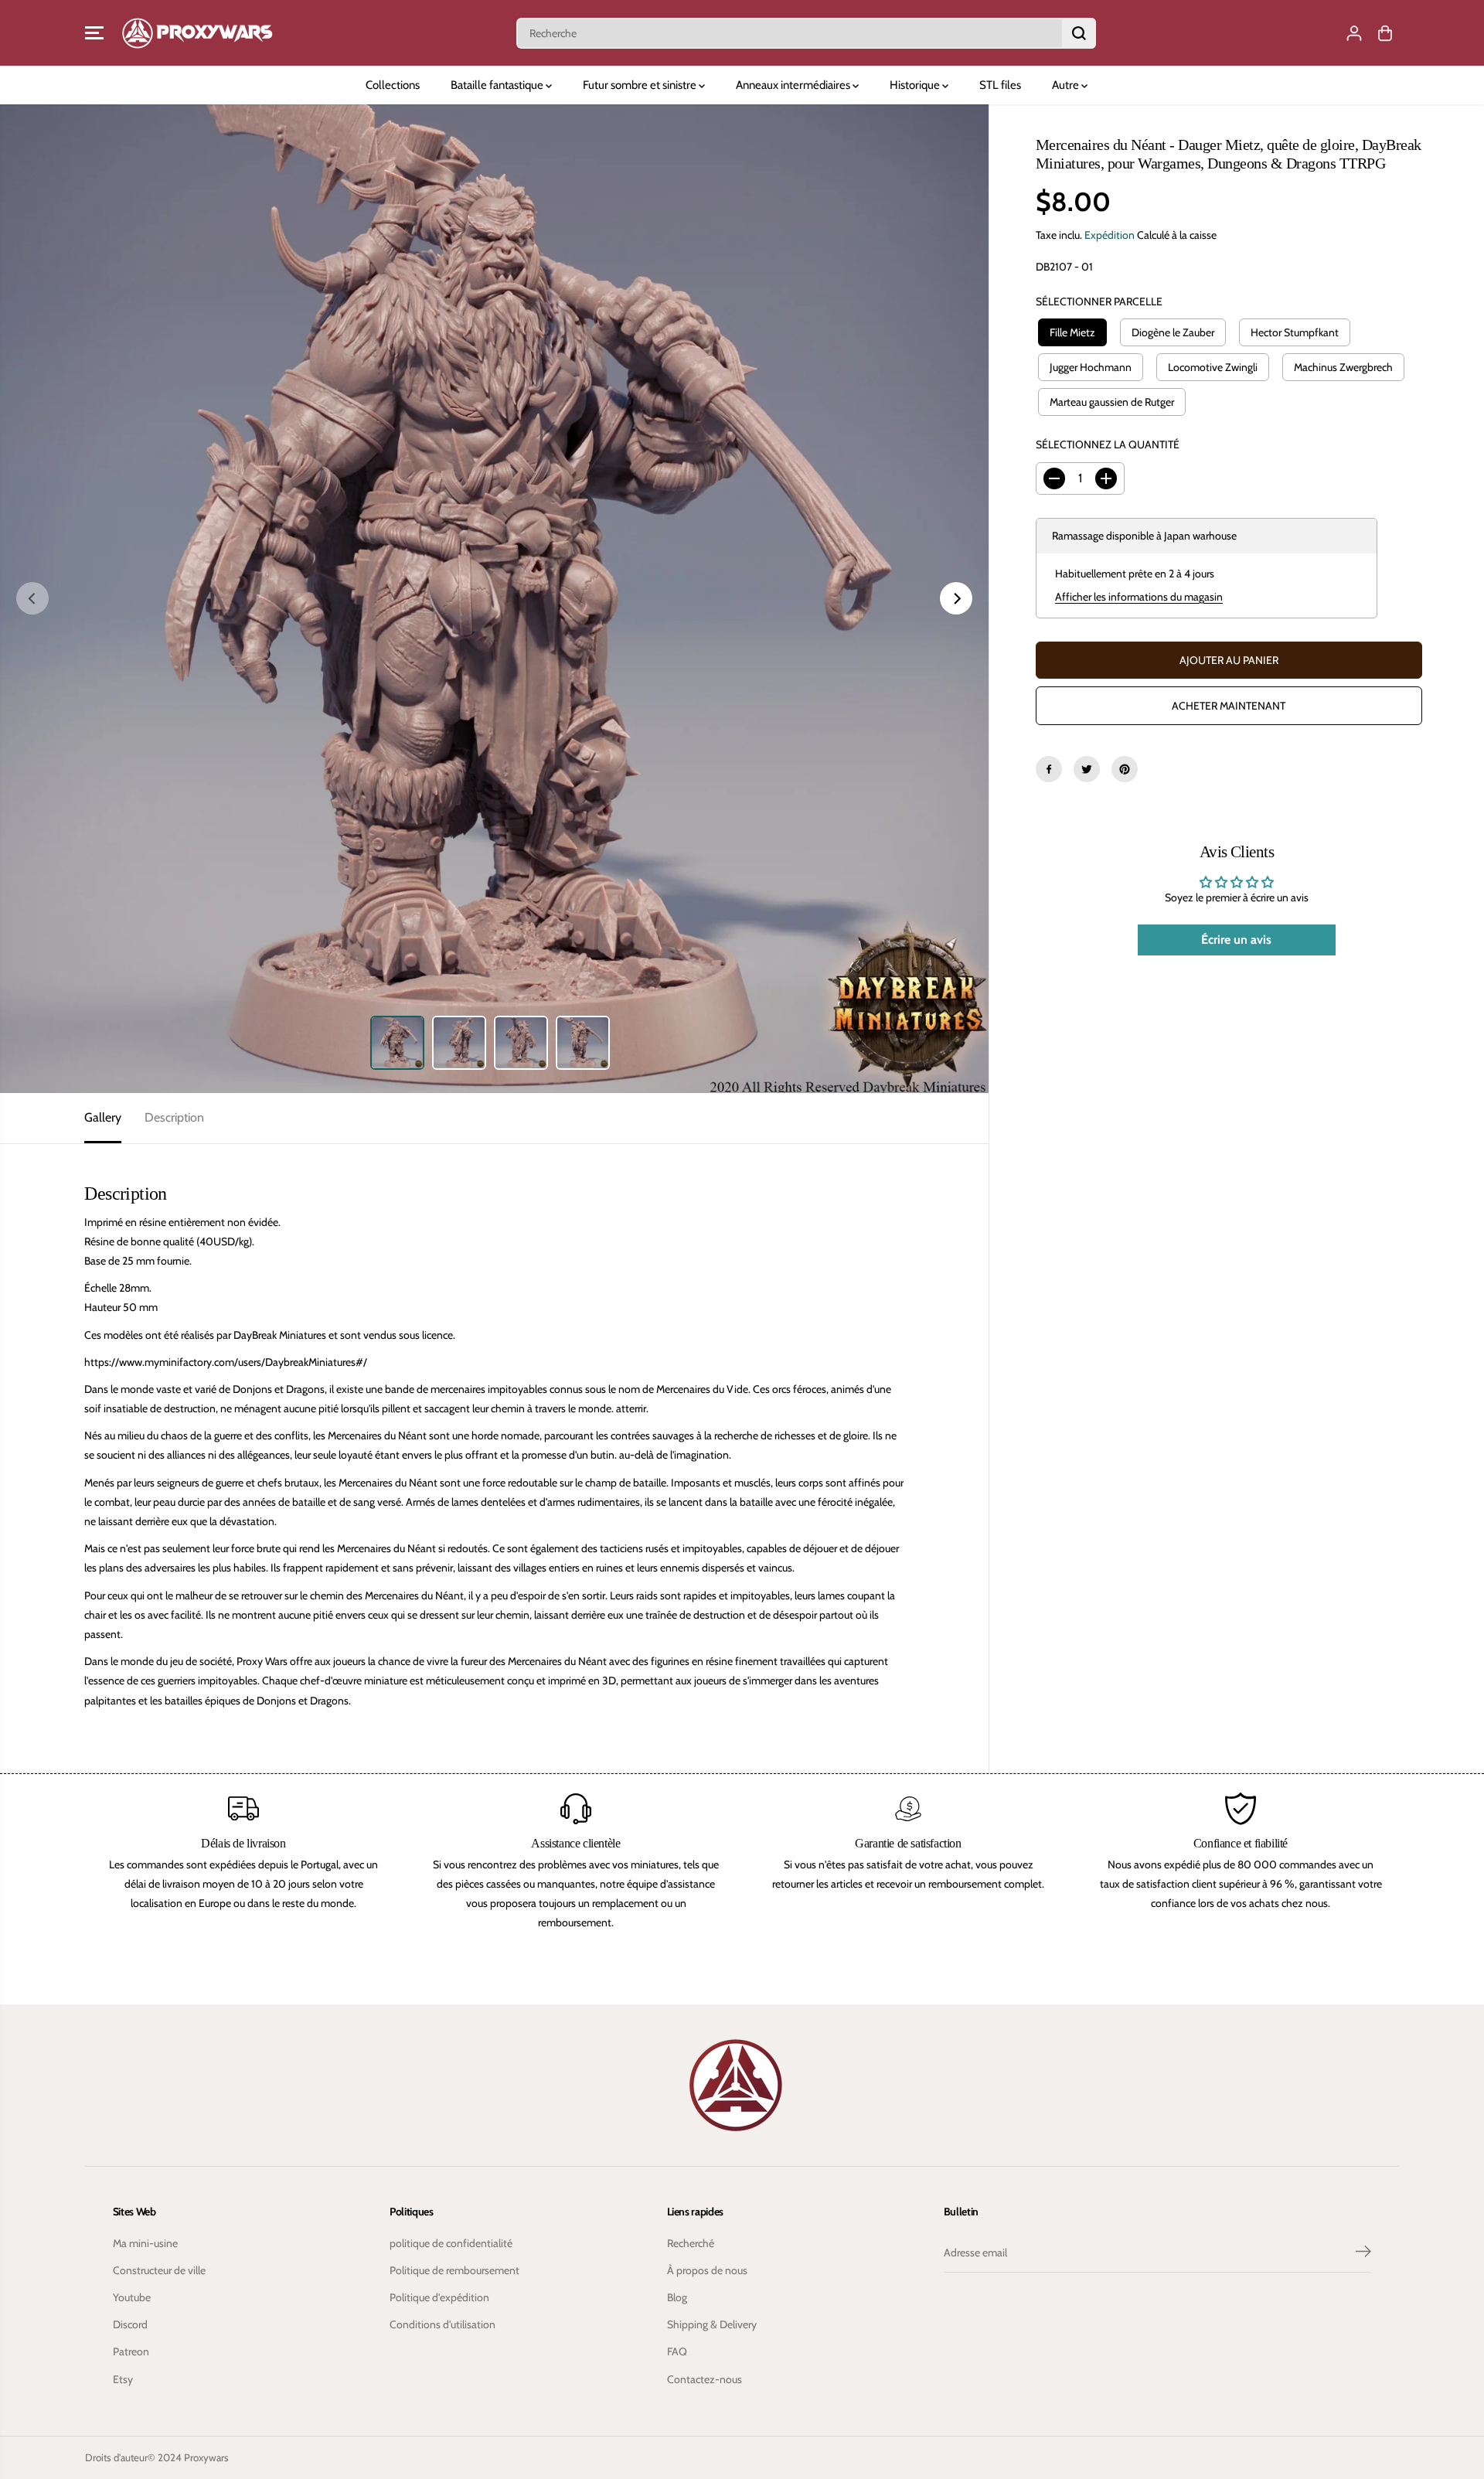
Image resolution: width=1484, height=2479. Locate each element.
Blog (677, 2297)
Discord (130, 2324)
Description (174, 1117)
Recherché (691, 2243)
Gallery (103, 1117)
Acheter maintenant (1229, 706)
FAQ (677, 2351)
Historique (916, 85)
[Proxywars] (197, 33)
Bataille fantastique (498, 85)
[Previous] (32, 598)
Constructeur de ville (159, 2270)
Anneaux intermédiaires (794, 85)
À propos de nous (707, 2270)
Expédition (1110, 235)
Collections (393, 85)
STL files (1000, 85)
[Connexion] (1354, 33)
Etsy (123, 2379)
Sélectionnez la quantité (1108, 445)
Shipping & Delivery (712, 2324)
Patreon (131, 2351)
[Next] (956, 598)
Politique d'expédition (439, 2297)
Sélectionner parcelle (1099, 301)
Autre (1067, 85)
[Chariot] (1385, 33)
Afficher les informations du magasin (1139, 597)
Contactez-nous (705, 2379)
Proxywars (206, 2457)
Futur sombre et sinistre (641, 85)
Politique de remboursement (454, 2270)
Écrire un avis (1236, 940)
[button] (94, 33)
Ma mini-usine (145, 2243)
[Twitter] (1087, 769)
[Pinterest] (1125, 769)
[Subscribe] (1363, 2253)
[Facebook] (1049, 769)
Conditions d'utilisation (442, 2324)
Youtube (132, 2297)
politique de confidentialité (451, 2243)
